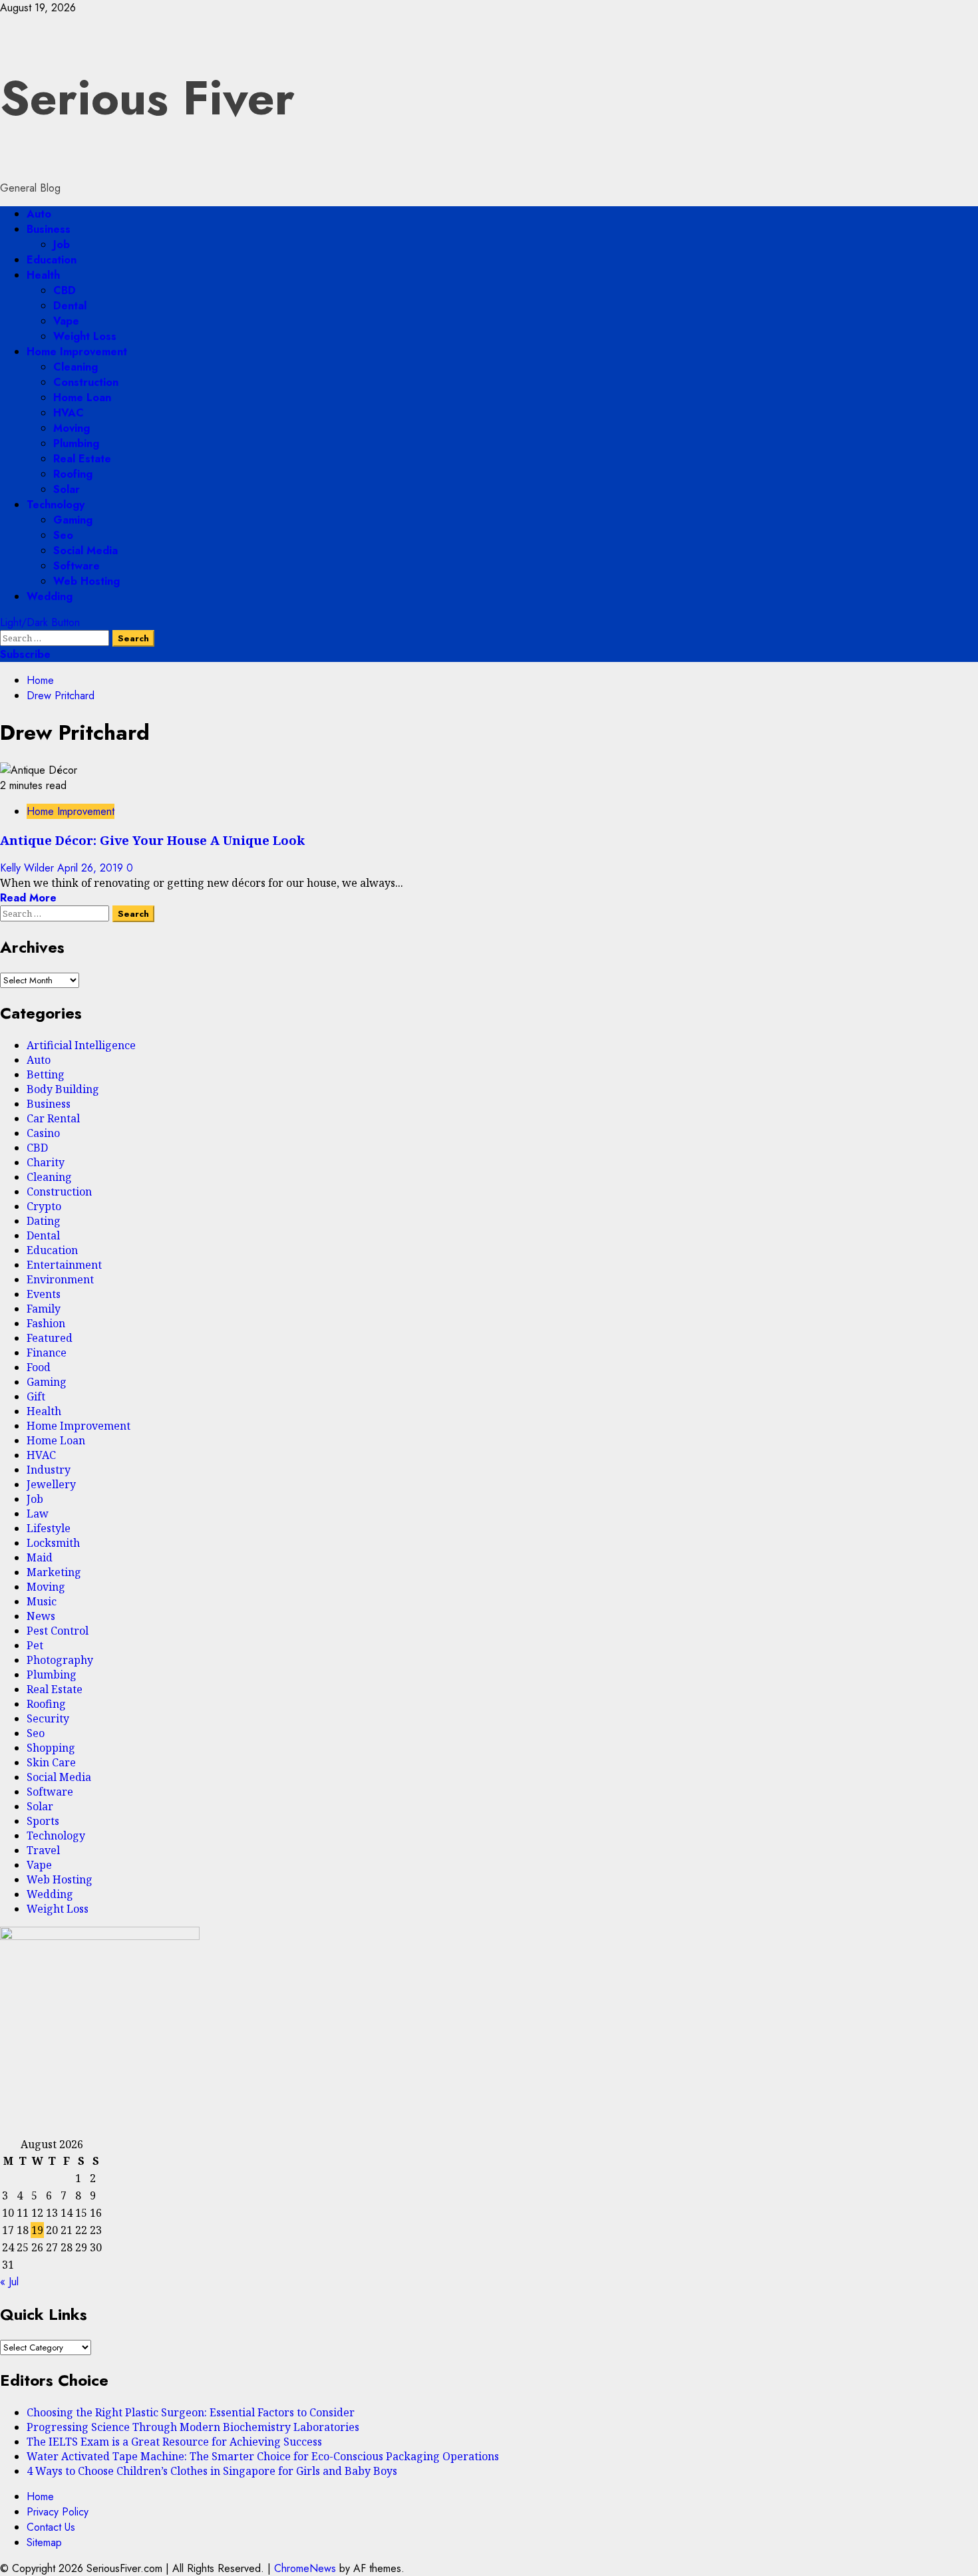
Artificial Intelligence (81, 1045)
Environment (60, 1279)
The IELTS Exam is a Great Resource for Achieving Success (174, 2442)
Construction (86, 382)
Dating (44, 1221)
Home (40, 2496)
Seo (63, 535)
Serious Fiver (147, 98)
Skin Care (51, 1762)
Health (43, 275)
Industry (49, 1470)
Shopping (51, 1748)
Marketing (54, 1572)
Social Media (85, 551)
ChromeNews (305, 2568)
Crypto (44, 1206)
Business (49, 229)
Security (48, 1718)
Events (44, 1294)
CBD (65, 290)
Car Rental (53, 1118)
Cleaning (76, 367)
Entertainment (64, 1265)
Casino (43, 1133)
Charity (46, 1162)
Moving (72, 428)
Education (52, 260)
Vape (66, 321)
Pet (35, 1645)
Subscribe (25, 654)
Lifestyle (49, 1528)
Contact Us (51, 2527)
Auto (39, 214)
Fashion (46, 1323)
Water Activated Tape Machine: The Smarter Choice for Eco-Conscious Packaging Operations (263, 2456)
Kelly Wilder (29, 868)
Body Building (63, 1089)
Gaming (73, 520)
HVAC (69, 413)
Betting (46, 1074)
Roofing (73, 474)
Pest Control (58, 1631)
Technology (56, 505)
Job (62, 244)
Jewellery (51, 1484)
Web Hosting (86, 581)
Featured (50, 1338)
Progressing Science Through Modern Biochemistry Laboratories (193, 2427)
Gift (36, 1396)
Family (44, 1309)
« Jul (9, 2282)
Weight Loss (85, 336)
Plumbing (76, 443)
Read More (28, 898)
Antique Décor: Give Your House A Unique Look (152, 840)
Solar (67, 489)
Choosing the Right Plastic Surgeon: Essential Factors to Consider (191, 2412)
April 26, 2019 (92, 868)
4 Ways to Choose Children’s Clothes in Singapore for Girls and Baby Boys (212, 2471)
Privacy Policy (58, 2512)
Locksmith (53, 1543)
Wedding (50, 596)
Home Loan (82, 398)
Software (77, 566)
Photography (60, 1660)
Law (38, 1514)
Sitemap (44, 2542)
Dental (70, 306)
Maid (40, 1557)
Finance (47, 1353)
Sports (43, 1821)
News (41, 1616)
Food (39, 1367)
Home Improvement (77, 352)
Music (42, 1601)
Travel (43, 1850)
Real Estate (82, 459)
